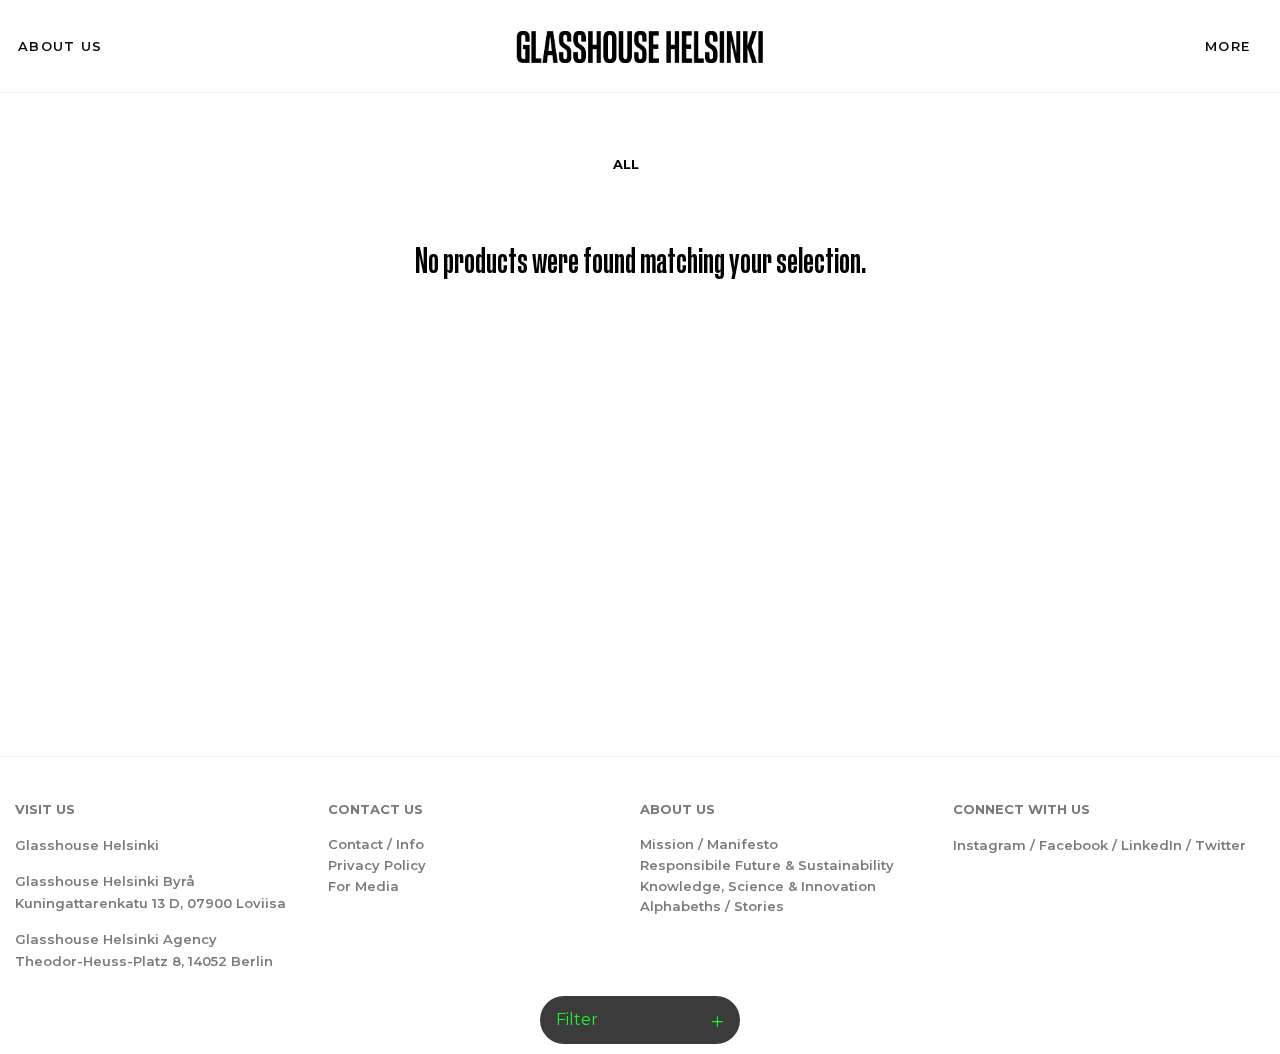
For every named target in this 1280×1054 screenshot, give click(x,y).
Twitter (1220, 845)
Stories (759, 906)
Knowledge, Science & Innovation (758, 886)
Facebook (1073, 845)
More (1227, 46)
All (626, 164)
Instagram (989, 845)
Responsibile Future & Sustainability (767, 865)
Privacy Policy (377, 865)
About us (60, 46)
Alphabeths (680, 906)
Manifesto (742, 844)
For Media (363, 886)
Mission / (673, 844)
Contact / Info (376, 844)
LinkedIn (1151, 845)
